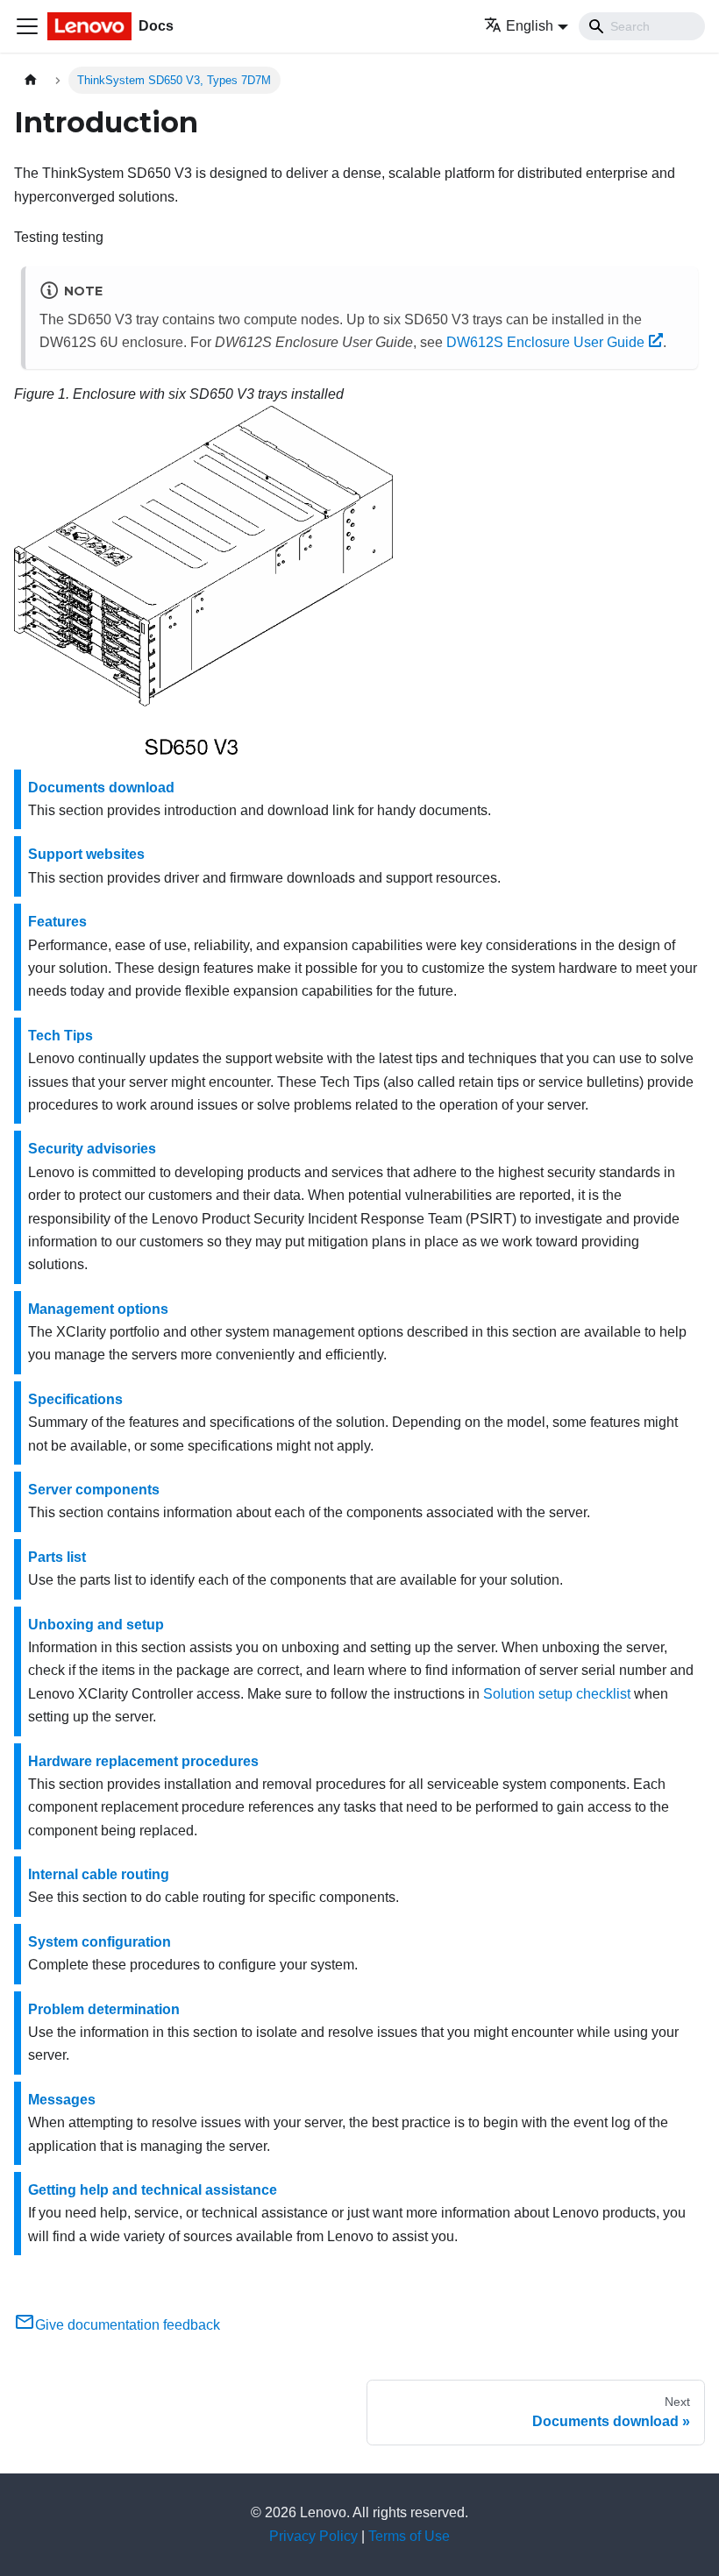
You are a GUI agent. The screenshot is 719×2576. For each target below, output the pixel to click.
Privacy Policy (313, 2536)
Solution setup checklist (557, 1694)
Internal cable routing (99, 1874)
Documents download (101, 788)
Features (57, 922)
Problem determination (104, 2009)
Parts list (57, 1557)
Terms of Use (409, 2536)
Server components (94, 1490)
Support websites (86, 854)
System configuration (100, 1942)
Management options (98, 1309)
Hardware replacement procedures (143, 1761)
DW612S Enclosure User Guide (545, 342)
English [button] (530, 26)
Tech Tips (61, 1036)
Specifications (75, 1399)
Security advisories (92, 1149)
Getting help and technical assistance (153, 2190)
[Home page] (31, 80)
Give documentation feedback (128, 2325)
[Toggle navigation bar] (27, 26)
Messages (62, 2100)
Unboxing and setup (96, 1625)
